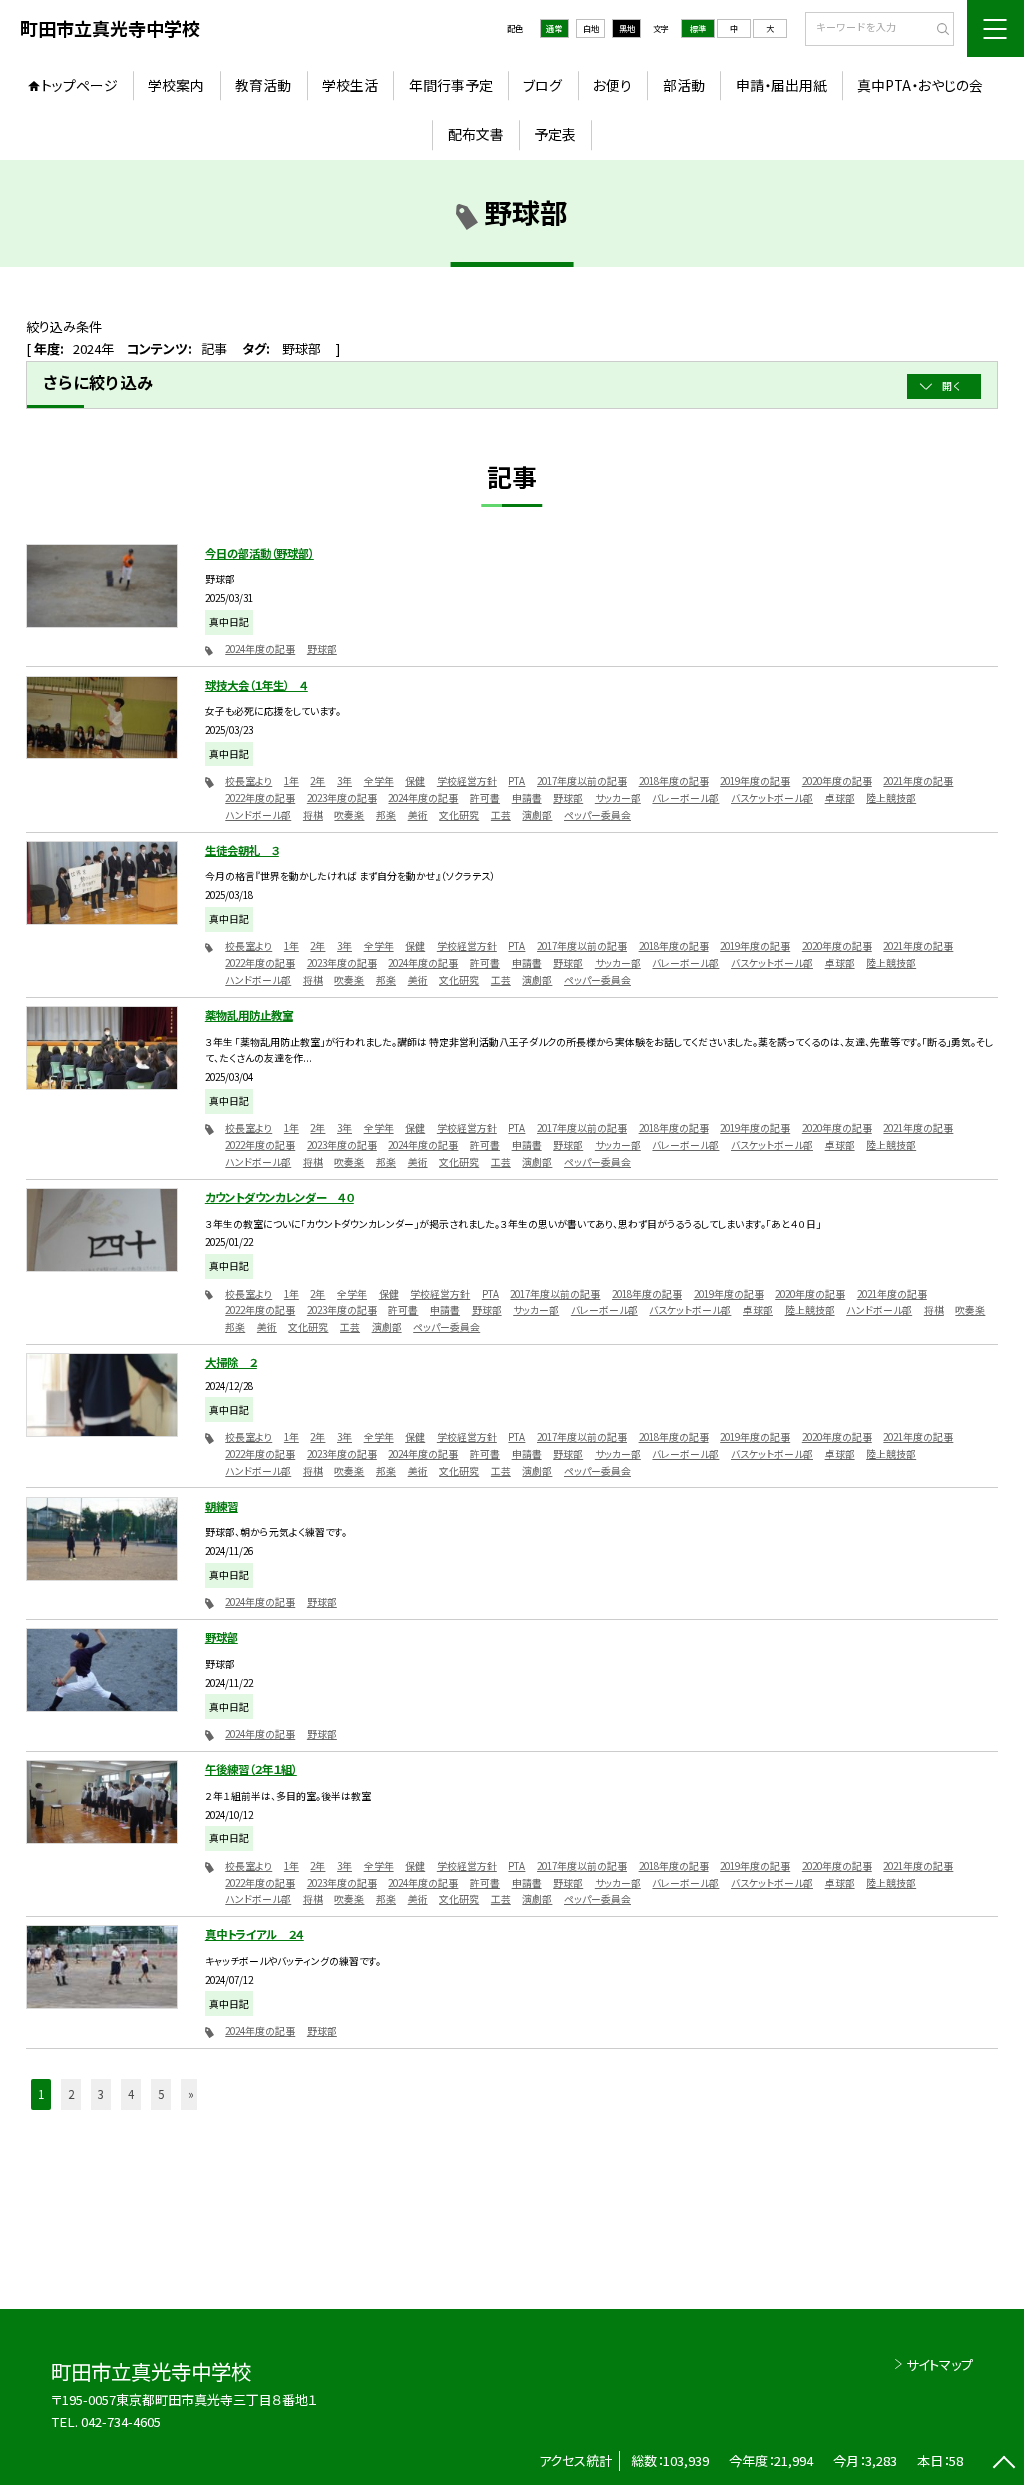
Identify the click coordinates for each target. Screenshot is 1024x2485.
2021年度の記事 (918, 781)
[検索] (936, 30)
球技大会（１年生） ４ (256, 685)
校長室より (248, 781)
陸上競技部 (891, 798)
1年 (291, 781)
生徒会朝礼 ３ (242, 850)
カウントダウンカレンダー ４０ (279, 1197)
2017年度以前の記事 (582, 781)
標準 (698, 28)
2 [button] (71, 2094)
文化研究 (459, 815)
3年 (344, 781)
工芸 (501, 815)
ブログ (542, 85)
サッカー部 (618, 798)
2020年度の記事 (837, 781)
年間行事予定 (451, 85)
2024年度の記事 (260, 649)
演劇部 (537, 815)
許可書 (485, 798)
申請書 (527, 798)
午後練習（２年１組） (251, 1769)
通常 (554, 28)
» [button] (191, 2094)
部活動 (684, 85)
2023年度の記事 (342, 798)
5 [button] (161, 2094)
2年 (317, 781)
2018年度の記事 (674, 781)
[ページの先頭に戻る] (1003, 2464)
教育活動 (263, 85)
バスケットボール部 (772, 798)
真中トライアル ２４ (254, 1934)
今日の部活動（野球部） (259, 553)
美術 (418, 815)
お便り (612, 85)
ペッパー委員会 (597, 815)
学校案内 (176, 85)
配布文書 (476, 134)
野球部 (322, 649)
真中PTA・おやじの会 (920, 85)
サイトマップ (939, 2364)
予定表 (555, 134)
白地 (591, 28)
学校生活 (350, 85)
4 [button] (131, 2094)
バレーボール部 (685, 798)
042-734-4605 (121, 2421)
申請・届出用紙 (781, 85)
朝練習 (221, 1506)
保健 (415, 781)
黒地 (627, 28)
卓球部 (840, 798)
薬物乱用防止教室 (249, 1015)
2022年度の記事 (260, 798)
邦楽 (386, 815)
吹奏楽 (349, 815)
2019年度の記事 (755, 781)
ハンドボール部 (258, 815)
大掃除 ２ (231, 1362)
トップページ (79, 85)
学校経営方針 (467, 781)
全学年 (379, 781)
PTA (516, 781)
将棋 (313, 815)
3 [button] (101, 2094)
